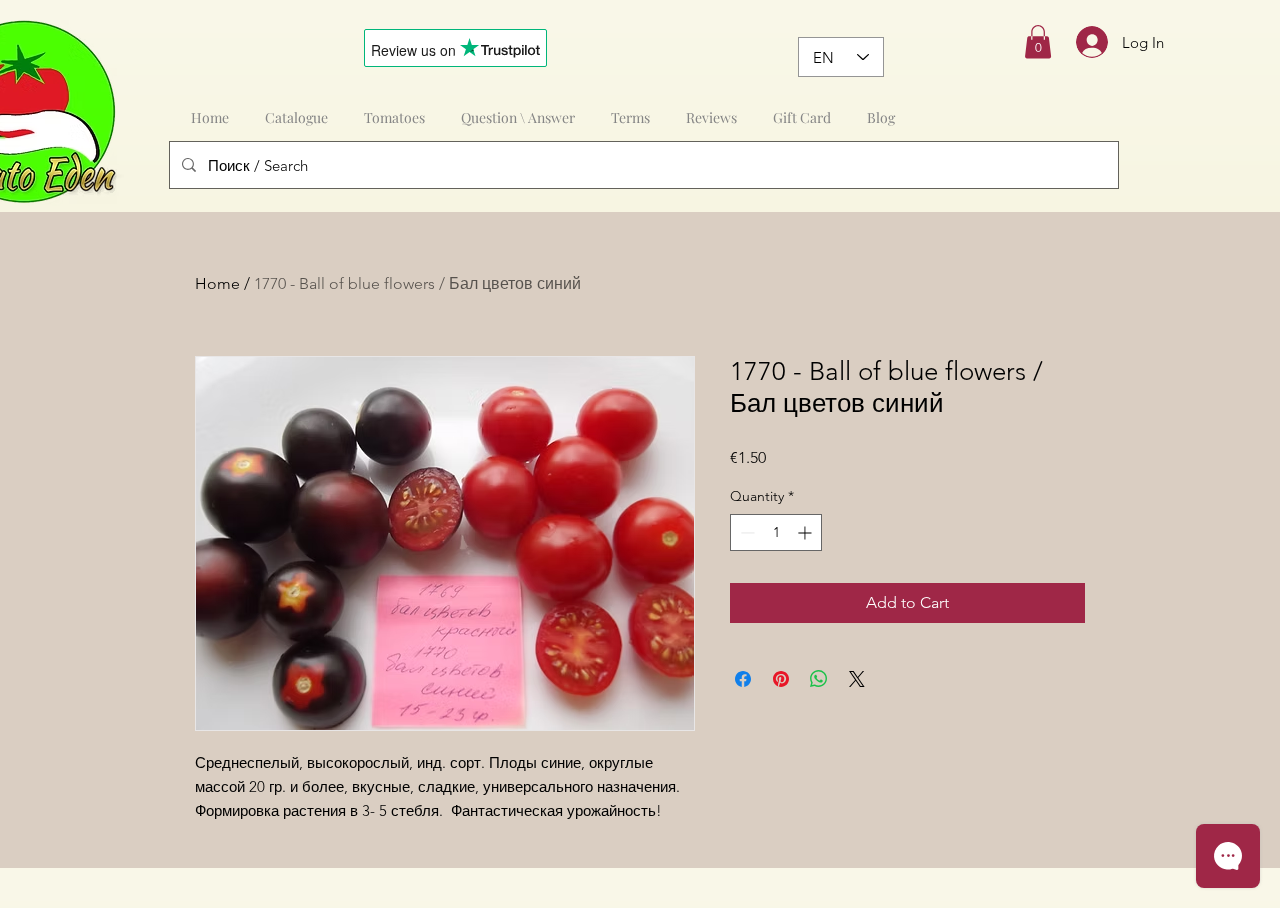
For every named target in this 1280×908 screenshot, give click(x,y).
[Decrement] (745, 532)
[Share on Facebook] (743, 679)
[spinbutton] (776, 532)
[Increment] (806, 532)
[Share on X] (857, 679)
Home (217, 283)
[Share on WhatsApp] (819, 679)
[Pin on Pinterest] (781, 679)
